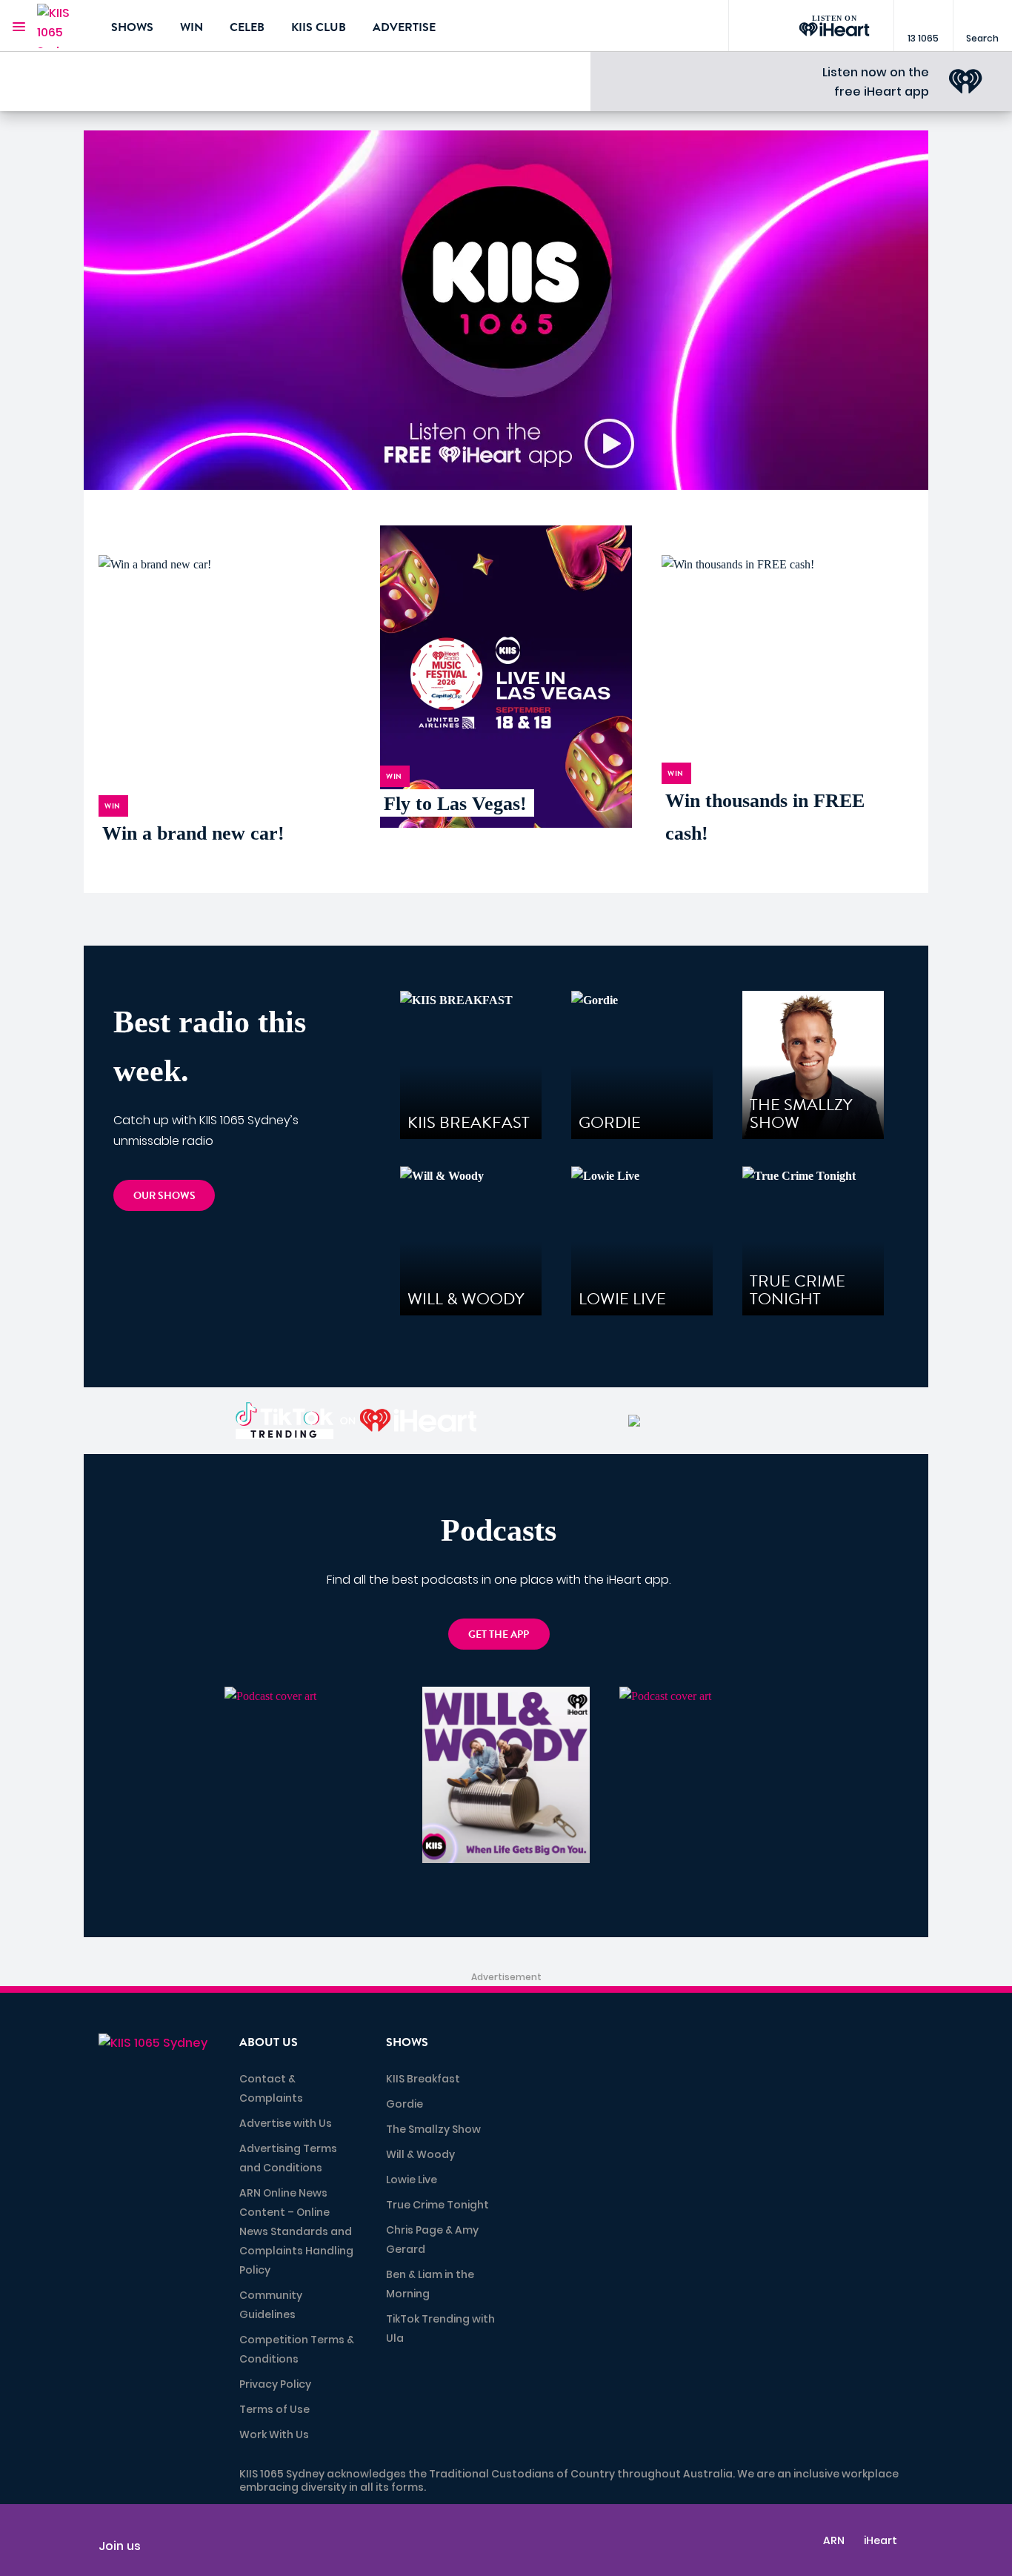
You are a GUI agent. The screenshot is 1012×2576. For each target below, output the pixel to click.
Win (192, 27)
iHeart (880, 2540)
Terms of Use (274, 2409)
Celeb (247, 27)
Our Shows (164, 1196)
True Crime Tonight (437, 2205)
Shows (132, 27)
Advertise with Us (286, 2123)
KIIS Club (319, 27)
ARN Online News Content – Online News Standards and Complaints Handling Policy (296, 2231)
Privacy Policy (275, 2384)
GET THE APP (499, 1634)
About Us (269, 2042)
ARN (834, 2540)
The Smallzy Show (433, 2129)
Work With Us (274, 2434)
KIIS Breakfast (423, 2079)
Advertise (404, 27)
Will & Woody (420, 2154)
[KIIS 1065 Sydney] (63, 26)
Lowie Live (412, 2180)
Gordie (405, 2104)
